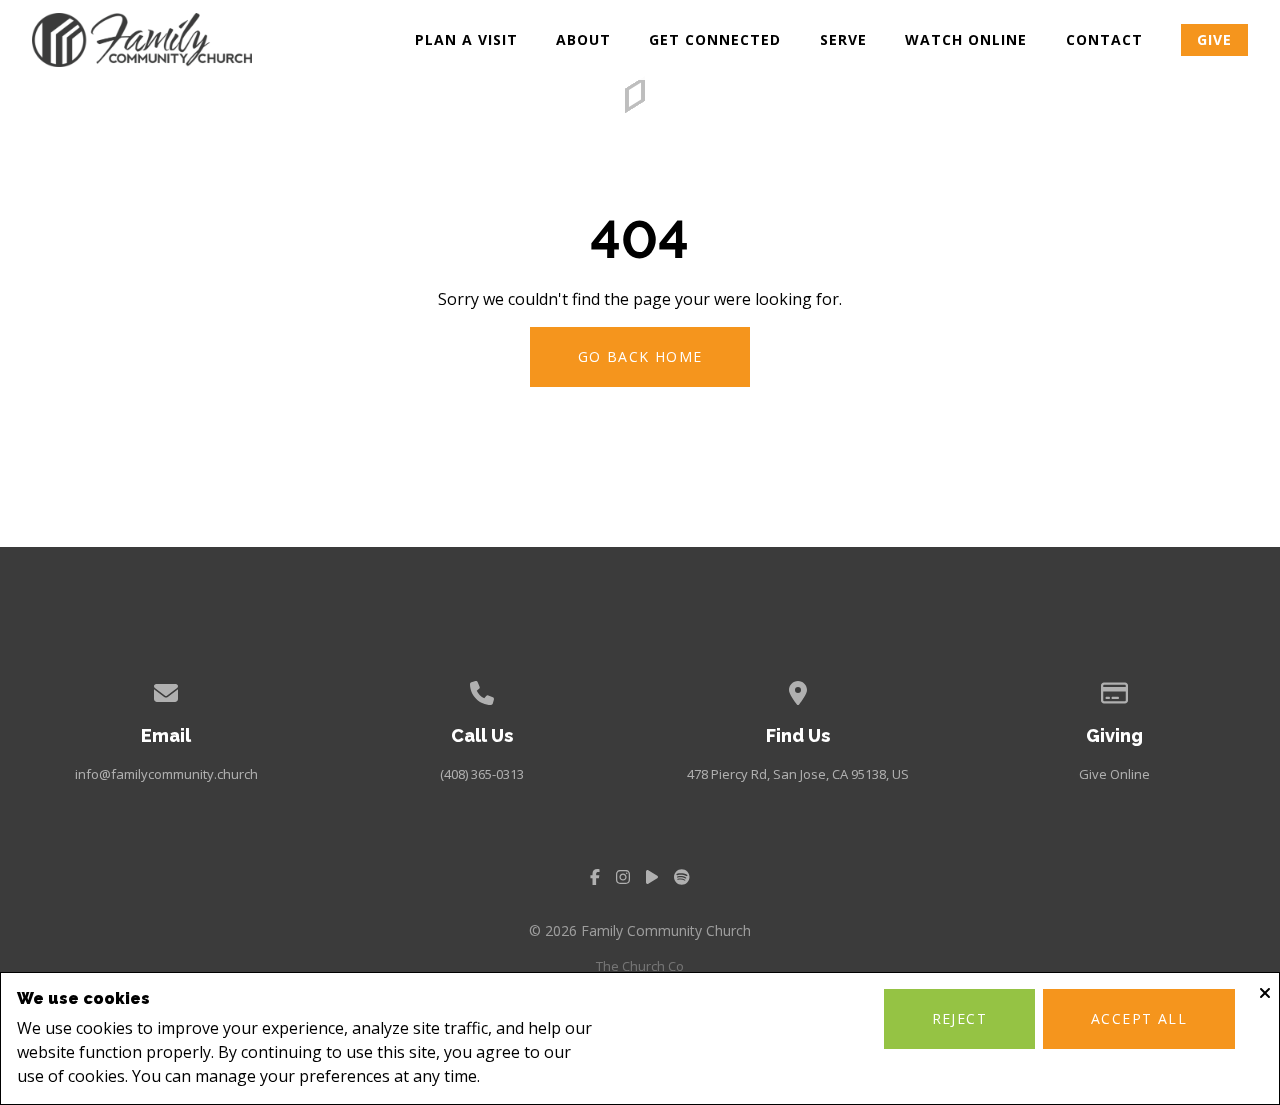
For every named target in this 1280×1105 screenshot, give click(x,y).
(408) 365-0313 (482, 774)
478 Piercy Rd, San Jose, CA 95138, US (798, 774)
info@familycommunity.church (166, 774)
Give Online (1114, 774)
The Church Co (640, 966)
